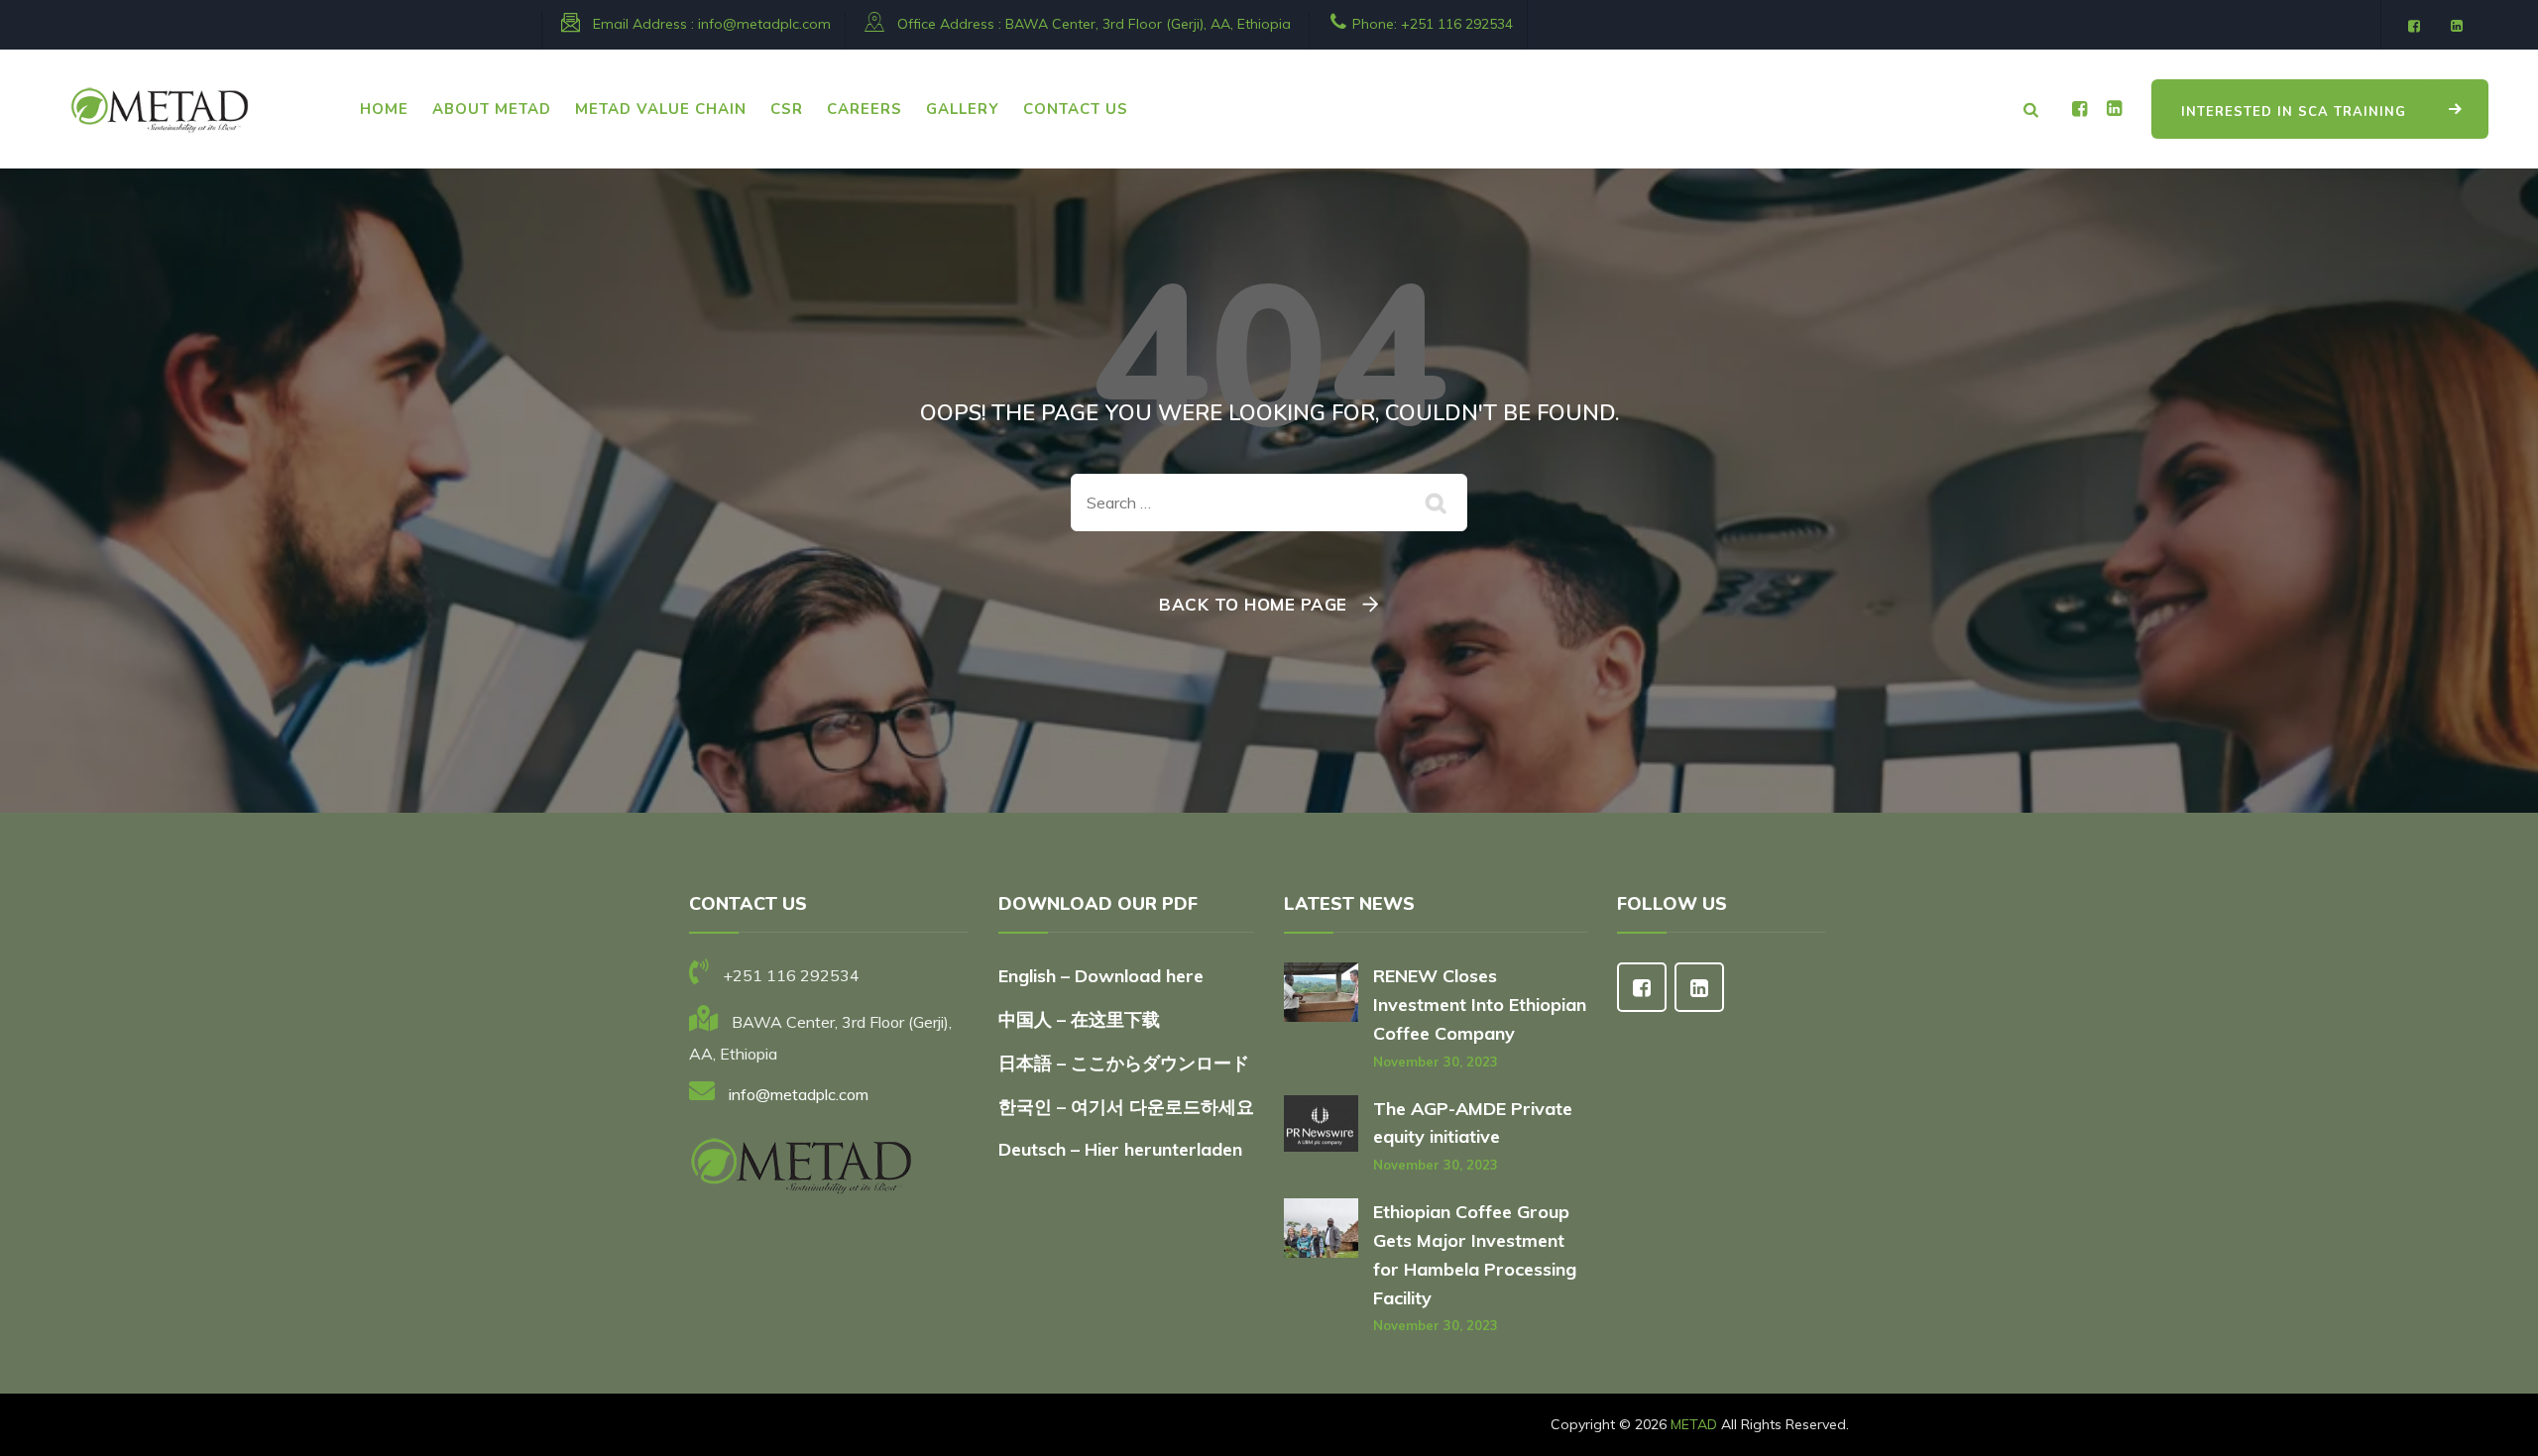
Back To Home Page (1253, 604)
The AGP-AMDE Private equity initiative (1473, 1123)
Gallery (963, 109)
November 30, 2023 (1436, 1062)
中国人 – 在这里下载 (1079, 1019)
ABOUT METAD (492, 109)
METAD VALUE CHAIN (661, 109)
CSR (787, 109)
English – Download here (1103, 976)
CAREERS (865, 109)
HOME (384, 109)
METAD (1694, 1424)
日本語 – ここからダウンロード (1124, 1063)
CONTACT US (1076, 109)
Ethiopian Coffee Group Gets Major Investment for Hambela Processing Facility (1475, 1254)
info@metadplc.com (764, 24)
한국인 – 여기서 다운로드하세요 (1126, 1107)
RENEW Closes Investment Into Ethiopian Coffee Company (1480, 1005)
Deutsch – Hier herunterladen (1120, 1149)
